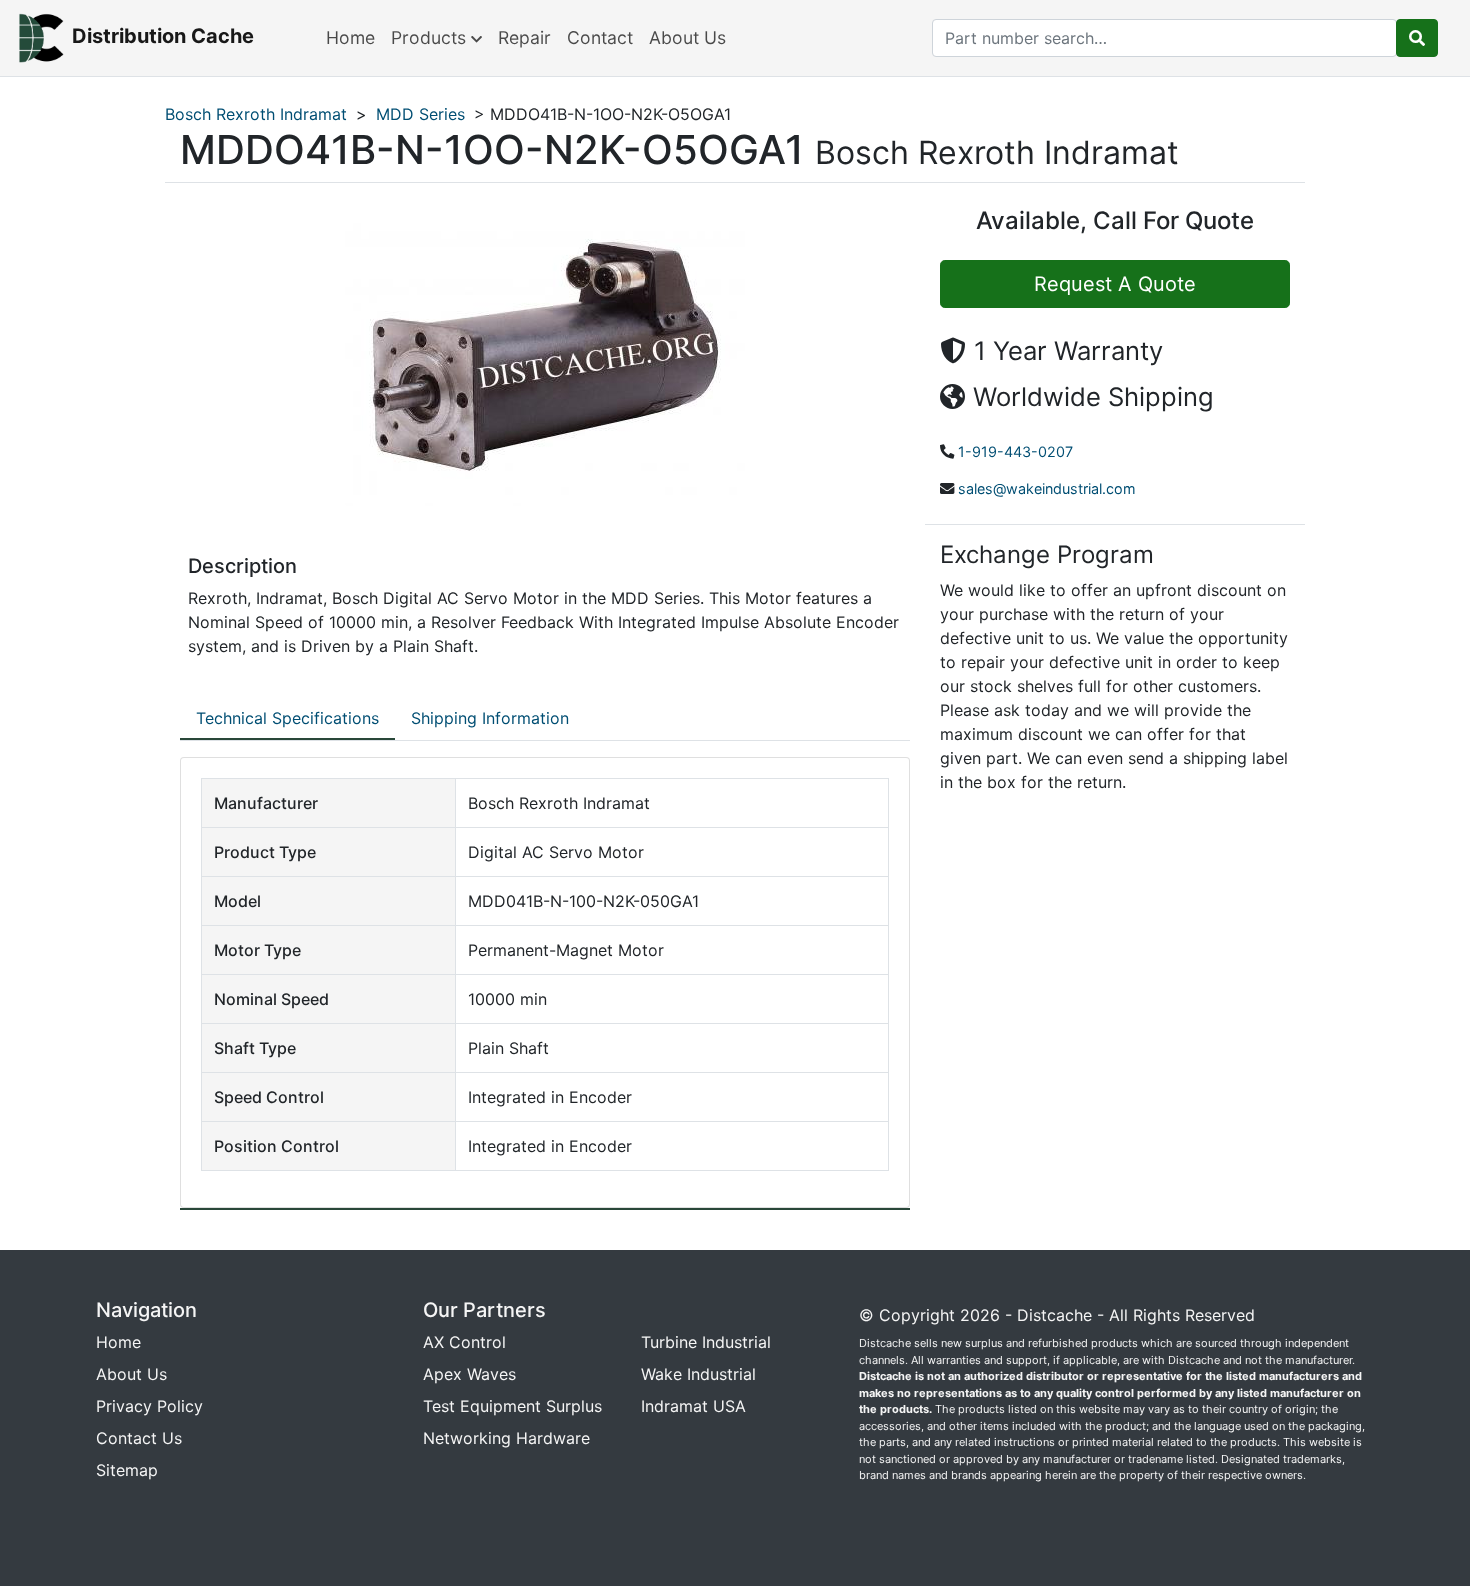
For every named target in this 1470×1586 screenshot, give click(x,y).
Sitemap (127, 1470)
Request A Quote (1115, 284)
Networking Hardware (506, 1438)
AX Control (464, 1342)
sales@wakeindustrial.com (1047, 488)
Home (350, 37)
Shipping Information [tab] (490, 718)
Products (431, 37)
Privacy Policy (149, 1406)
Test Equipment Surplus (512, 1406)
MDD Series (420, 114)
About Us (687, 37)
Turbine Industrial (706, 1342)
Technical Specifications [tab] (287, 718)
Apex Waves (469, 1374)
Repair (524, 37)
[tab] (287, 719)
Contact (600, 37)
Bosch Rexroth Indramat (256, 114)
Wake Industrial (698, 1374)
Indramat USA (693, 1406)
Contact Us (139, 1438)
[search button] (1417, 38)
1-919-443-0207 (1015, 451)
